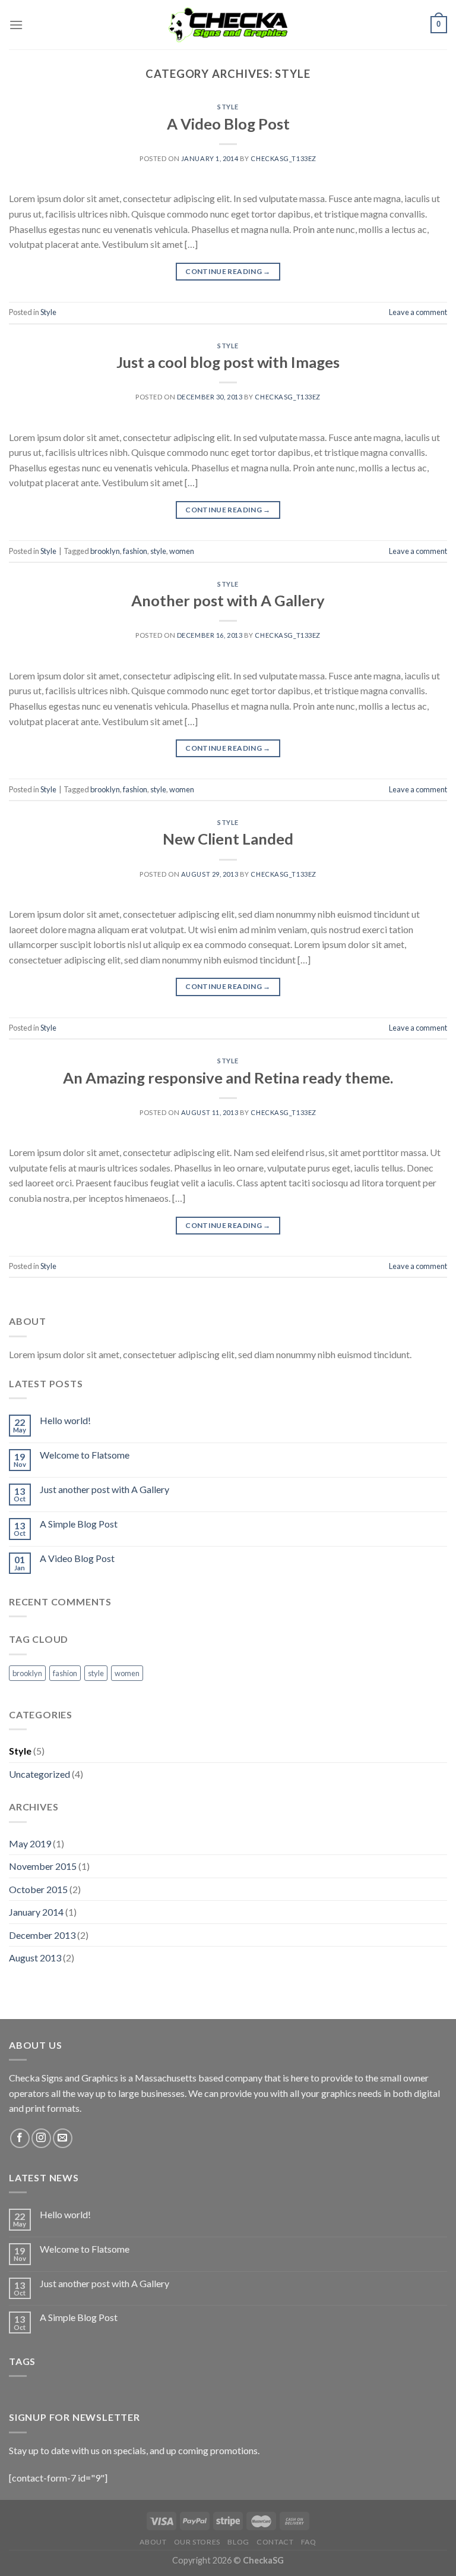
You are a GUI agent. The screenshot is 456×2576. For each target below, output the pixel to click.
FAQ (309, 2542)
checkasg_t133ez (283, 158)
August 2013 (35, 1958)
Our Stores (197, 2542)
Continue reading (228, 271)
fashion (135, 551)
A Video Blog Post (228, 124)
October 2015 (38, 1889)
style (158, 551)
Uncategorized (39, 1774)
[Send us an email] (63, 2138)
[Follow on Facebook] (20, 2138)
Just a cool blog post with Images (228, 362)
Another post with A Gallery (228, 600)
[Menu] (16, 25)
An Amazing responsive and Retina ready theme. (228, 1078)
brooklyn (105, 551)
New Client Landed (228, 839)
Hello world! (65, 1420)
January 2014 (36, 1912)
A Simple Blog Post (79, 1524)
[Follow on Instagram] (41, 2138)
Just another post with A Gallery (104, 1489)
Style (228, 107)
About (153, 2542)
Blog (238, 2542)
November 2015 (43, 1866)
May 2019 (30, 1843)
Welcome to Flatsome (85, 1455)
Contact (275, 2542)
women (182, 551)
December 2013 (42, 1935)
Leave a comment (418, 312)
